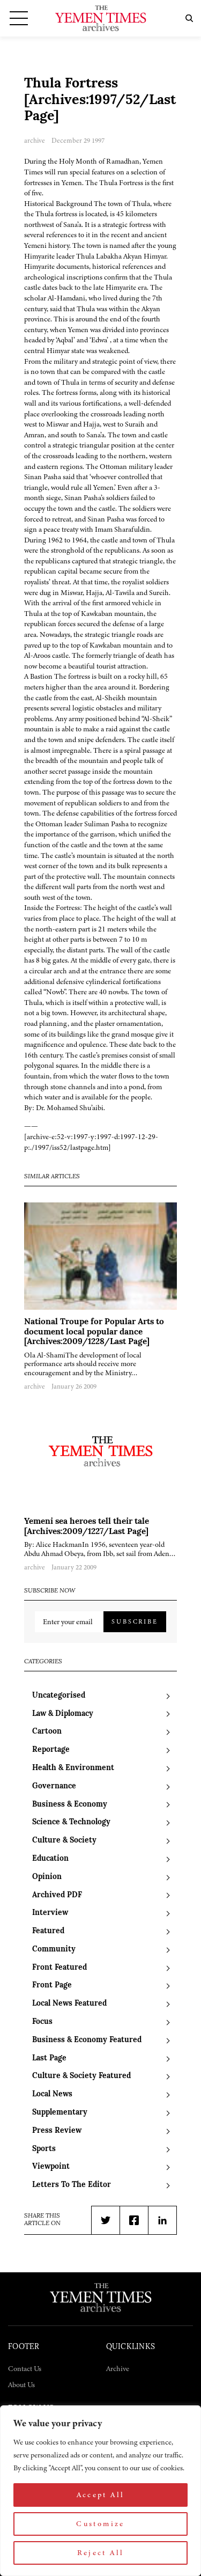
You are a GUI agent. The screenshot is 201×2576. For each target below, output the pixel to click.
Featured (48, 1931)
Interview (50, 1913)
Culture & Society (64, 1841)
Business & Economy (70, 1805)
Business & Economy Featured (87, 2040)
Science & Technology (71, 1822)
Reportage (51, 1750)
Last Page (49, 2058)
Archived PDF (57, 1895)
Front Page (52, 1986)
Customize (100, 2524)
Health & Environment (73, 1768)
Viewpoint (51, 2167)
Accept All (101, 2495)
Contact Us (25, 2369)
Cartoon (47, 1732)
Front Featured (59, 1968)
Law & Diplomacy (63, 1714)
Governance (54, 1786)
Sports (44, 2149)
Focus (42, 2022)
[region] (100, 2491)
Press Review (57, 2131)
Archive (118, 2369)
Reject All (101, 2553)
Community (54, 1950)
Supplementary (60, 2113)
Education (50, 1859)
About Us (21, 2385)
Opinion (47, 1877)
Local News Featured (69, 2004)
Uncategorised (59, 1696)
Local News (52, 2094)
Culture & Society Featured (81, 2076)
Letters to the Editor (72, 2185)
